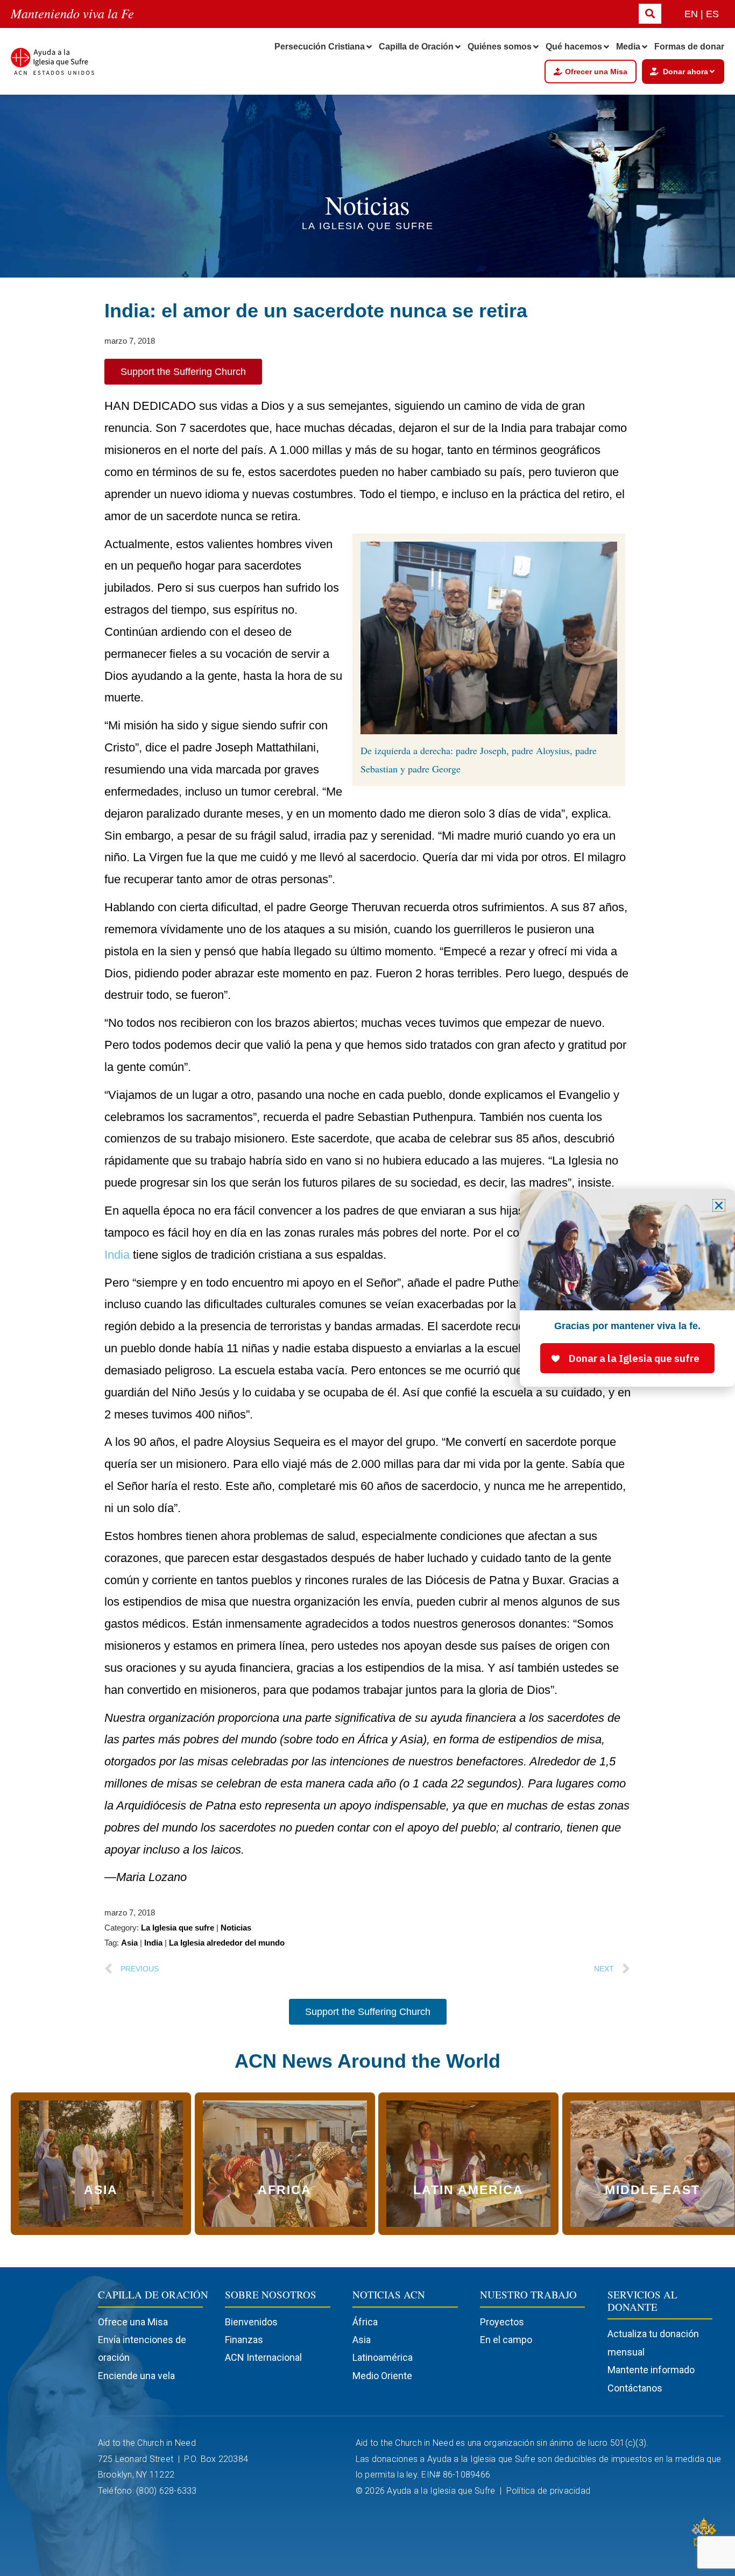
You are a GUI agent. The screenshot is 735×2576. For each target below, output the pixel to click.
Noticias (236, 1928)
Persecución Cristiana (320, 47)
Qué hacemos (574, 47)
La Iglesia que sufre (178, 1928)
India (117, 1255)
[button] (719, 1205)
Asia (129, 1943)
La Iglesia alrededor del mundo (227, 1943)
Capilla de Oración (416, 47)
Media (628, 47)
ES (712, 14)
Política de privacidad (550, 2491)
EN (691, 14)
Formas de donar (689, 47)
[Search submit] (650, 14)
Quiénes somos (500, 47)
